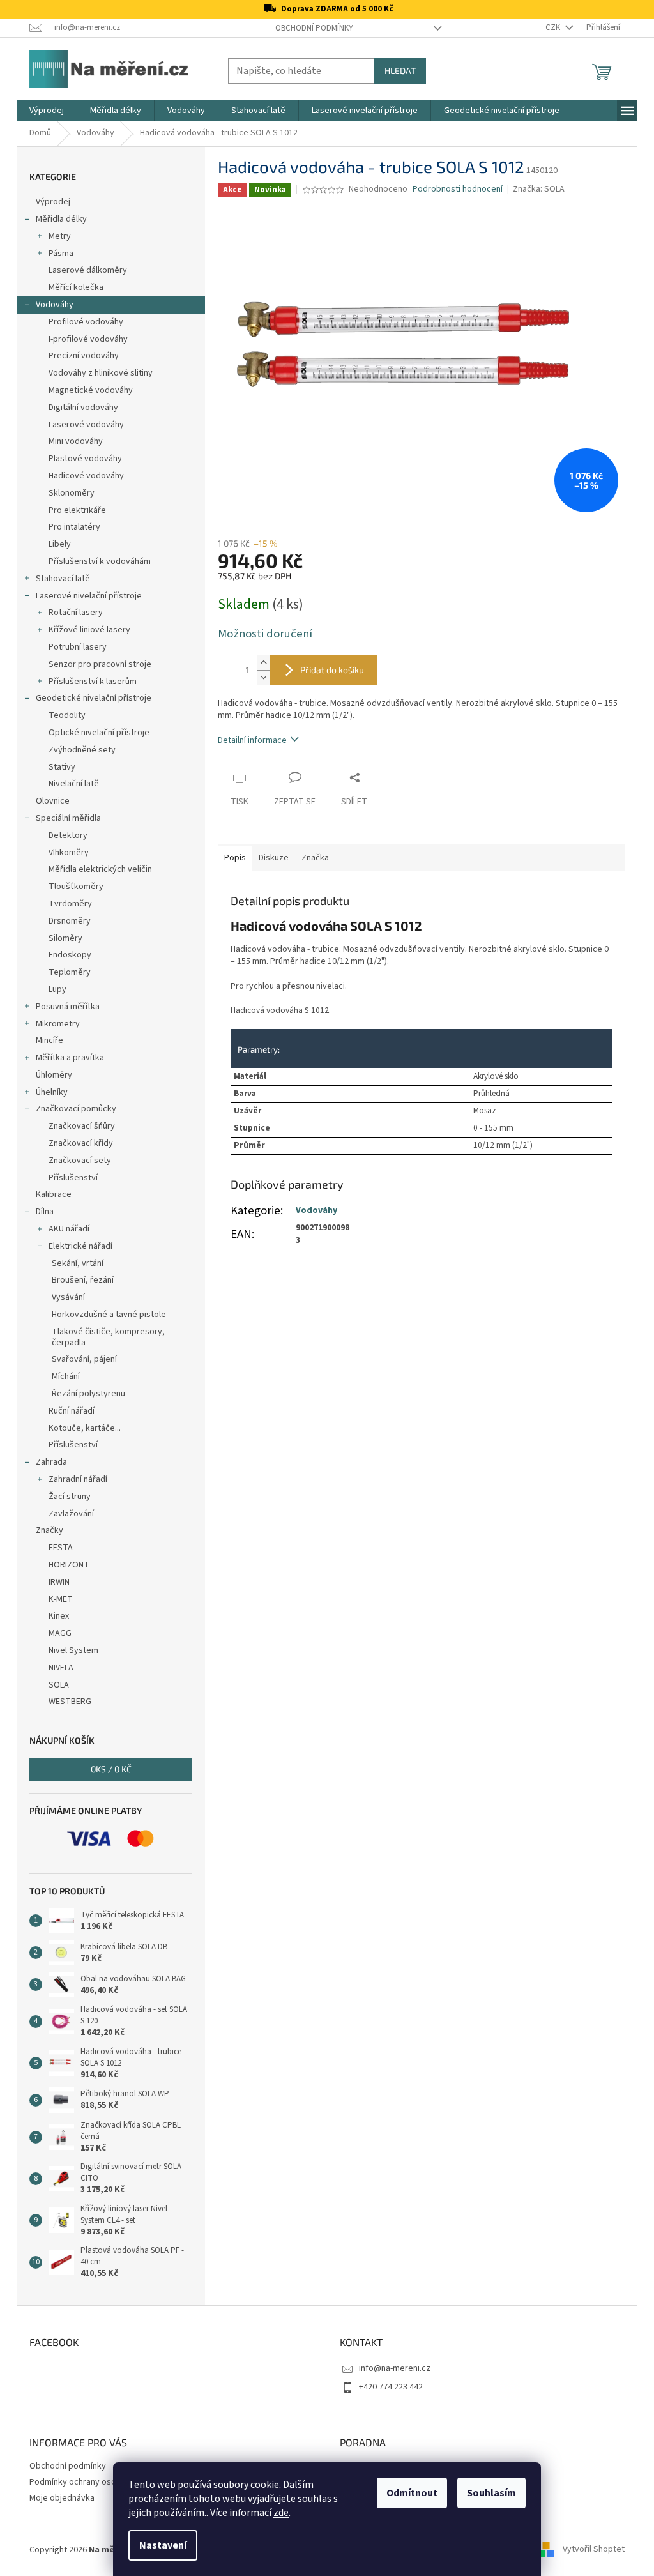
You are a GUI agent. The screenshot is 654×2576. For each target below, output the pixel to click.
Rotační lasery (76, 613)
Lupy (57, 989)
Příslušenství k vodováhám (100, 561)
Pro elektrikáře (77, 510)
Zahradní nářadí (78, 1479)
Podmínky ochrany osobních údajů (94, 2482)
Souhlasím (491, 2493)
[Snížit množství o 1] (263, 677)
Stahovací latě (63, 579)
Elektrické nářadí (80, 1246)
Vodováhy (55, 305)
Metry (60, 236)
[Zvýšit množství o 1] (263, 663)
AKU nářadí (69, 1229)
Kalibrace (54, 1194)
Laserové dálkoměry (88, 270)
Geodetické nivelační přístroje (94, 698)
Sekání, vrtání (78, 1263)
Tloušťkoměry (76, 887)
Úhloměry (54, 1075)
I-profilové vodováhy (88, 339)
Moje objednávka (62, 2498)
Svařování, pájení (84, 1359)
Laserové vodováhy (86, 425)
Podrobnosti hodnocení (458, 189)
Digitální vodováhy (83, 408)
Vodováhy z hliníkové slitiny (101, 373)
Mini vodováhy (76, 441)
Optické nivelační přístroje (99, 733)
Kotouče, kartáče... (85, 1428)
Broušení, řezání (83, 1280)
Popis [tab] (235, 858)
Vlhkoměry (69, 853)
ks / (111, 1769)
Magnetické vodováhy (91, 390)
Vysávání (68, 1297)
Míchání (66, 1376)
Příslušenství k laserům (93, 682)
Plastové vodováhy (85, 459)
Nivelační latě (74, 784)
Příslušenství (73, 1178)
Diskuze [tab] (274, 858)
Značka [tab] (315, 858)
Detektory (68, 835)
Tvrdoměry (70, 904)
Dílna (45, 1212)
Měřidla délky (61, 219)
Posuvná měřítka (68, 1007)
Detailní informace (252, 740)
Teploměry (70, 972)
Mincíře (49, 1040)
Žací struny (70, 1497)
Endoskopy (70, 955)
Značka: (539, 189)
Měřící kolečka (76, 287)
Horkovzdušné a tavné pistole (109, 1315)
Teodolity (67, 715)
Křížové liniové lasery (89, 630)
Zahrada (51, 1462)
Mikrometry (58, 1024)
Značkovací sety (80, 1161)
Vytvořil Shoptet (594, 2550)
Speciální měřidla (68, 818)
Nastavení (163, 2545)
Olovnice (53, 801)
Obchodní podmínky (314, 28)
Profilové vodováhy (86, 322)
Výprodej (53, 202)
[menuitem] (47, 111)
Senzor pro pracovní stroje (100, 664)
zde (281, 2513)
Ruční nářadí (72, 1411)
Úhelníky (52, 1092)
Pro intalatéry (74, 527)
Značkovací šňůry (82, 1126)
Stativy (62, 767)
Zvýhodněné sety (82, 750)
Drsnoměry (70, 921)
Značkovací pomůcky (76, 1109)
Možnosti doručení (265, 634)
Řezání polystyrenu (88, 1394)
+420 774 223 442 (391, 2387)
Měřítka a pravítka (70, 1058)
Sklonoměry (72, 493)
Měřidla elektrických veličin (100, 869)
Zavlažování (71, 1514)
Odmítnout (412, 2493)
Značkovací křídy (81, 1143)
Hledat (400, 71)
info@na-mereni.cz (395, 2368)
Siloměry (65, 938)
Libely (60, 544)
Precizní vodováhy (84, 356)
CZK (554, 27)
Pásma (61, 254)
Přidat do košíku (332, 670)
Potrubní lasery (78, 647)
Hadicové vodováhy (86, 476)
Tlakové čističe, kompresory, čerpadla (108, 1337)
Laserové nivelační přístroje (89, 596)
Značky (49, 1530)
